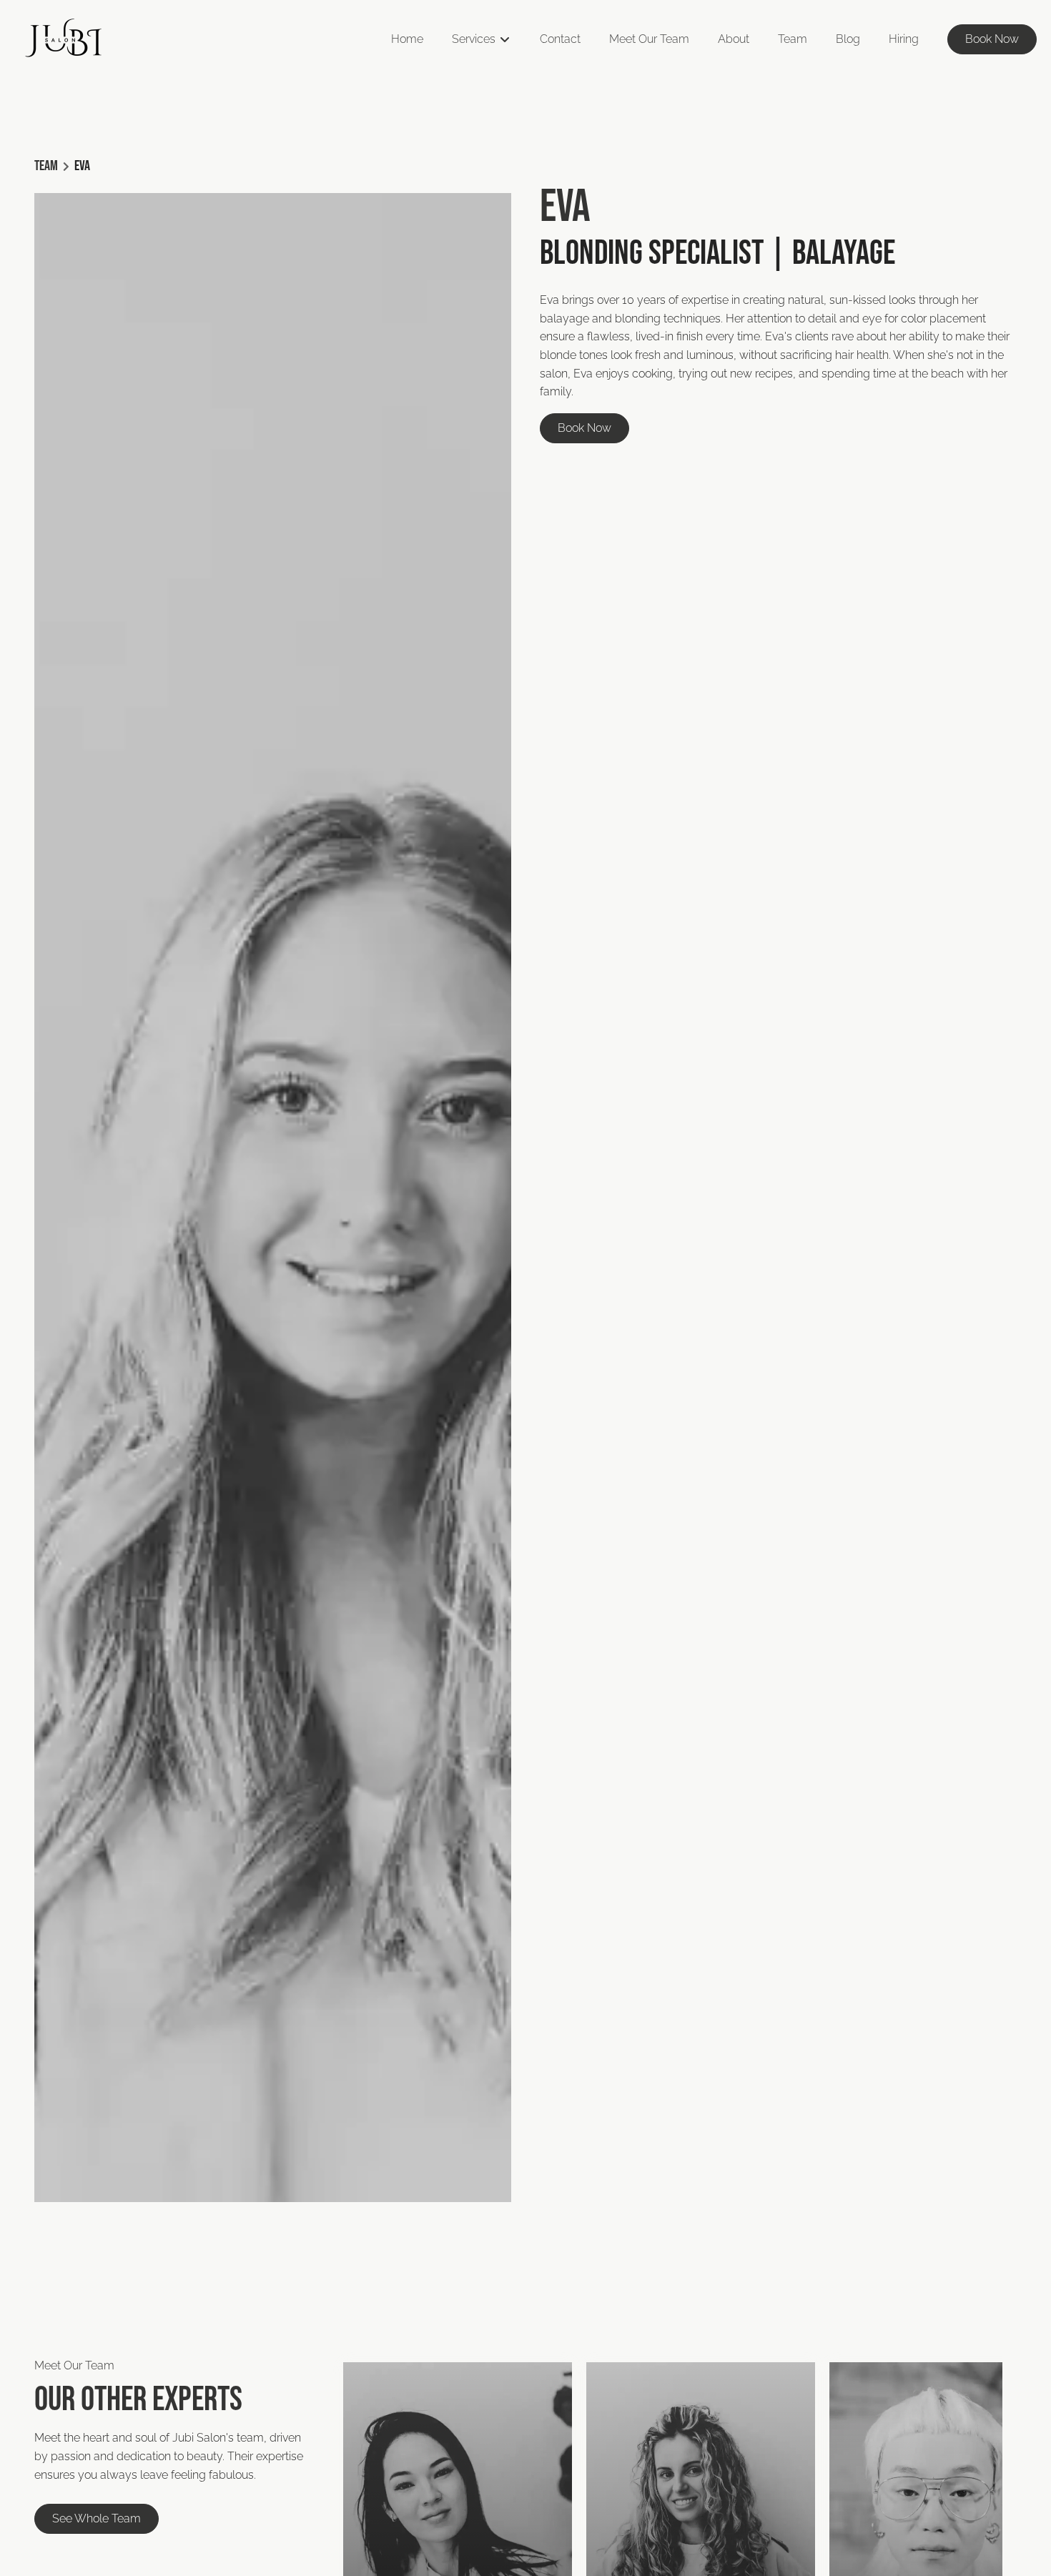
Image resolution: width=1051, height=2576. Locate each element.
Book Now (992, 39)
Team (46, 166)
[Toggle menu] (504, 39)
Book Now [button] (584, 428)
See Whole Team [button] (97, 2519)
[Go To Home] (64, 39)
